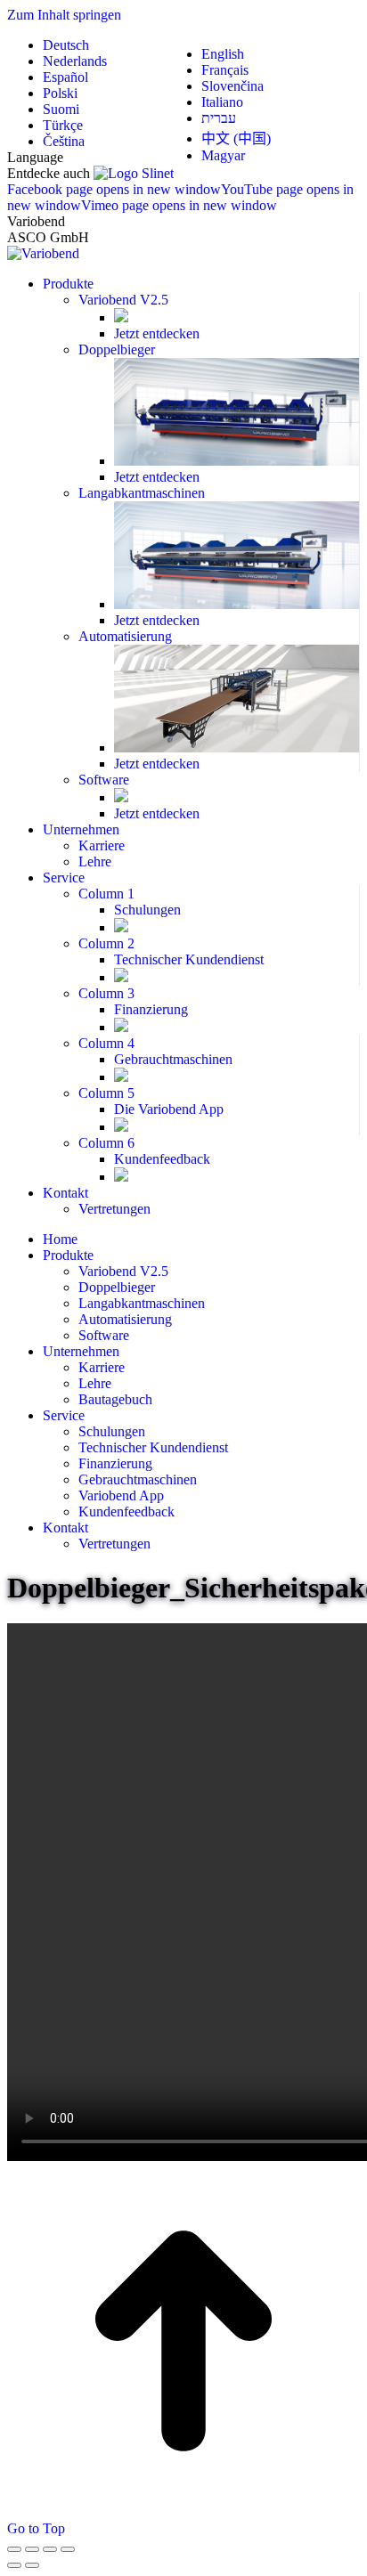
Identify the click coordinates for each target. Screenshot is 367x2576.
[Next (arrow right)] (32, 2565)
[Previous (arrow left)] (14, 2565)
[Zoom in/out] (68, 2549)
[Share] (32, 2549)
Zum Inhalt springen (64, 15)
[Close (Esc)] (14, 2549)
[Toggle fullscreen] (50, 2549)
